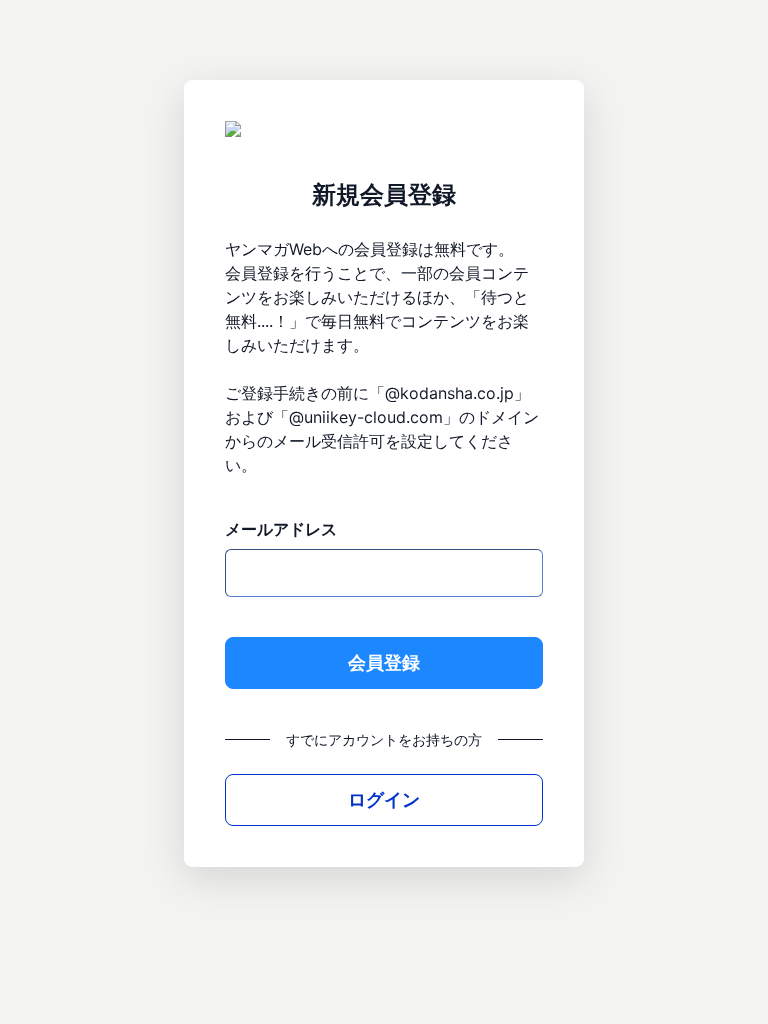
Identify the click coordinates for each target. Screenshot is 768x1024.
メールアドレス (281, 529)
